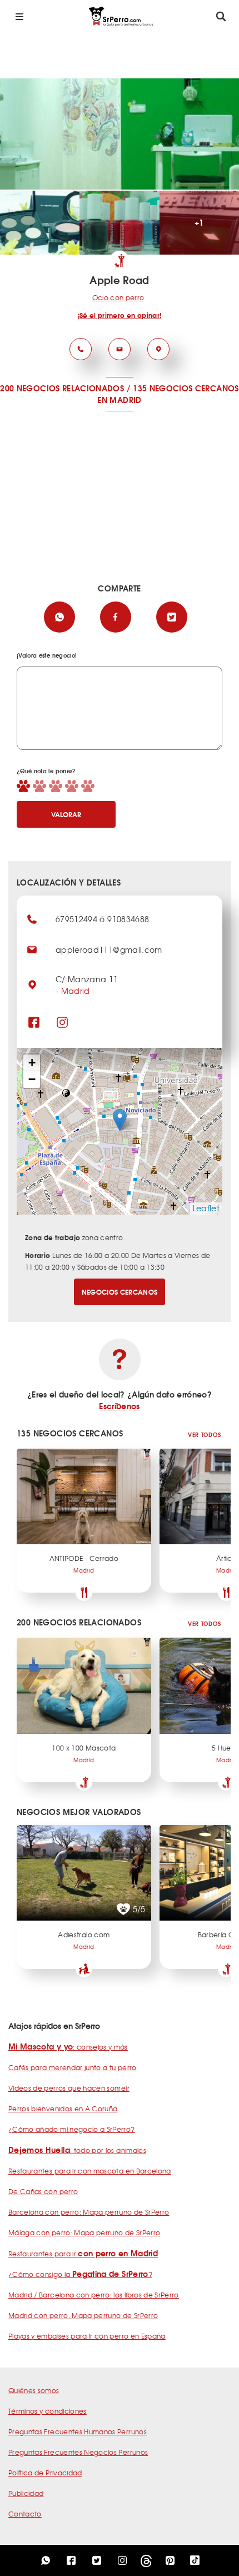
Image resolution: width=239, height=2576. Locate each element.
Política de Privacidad (45, 2473)
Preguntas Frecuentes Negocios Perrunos (78, 2452)
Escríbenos (120, 1406)
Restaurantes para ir (83, 2254)
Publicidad (26, 2493)
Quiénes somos (34, 2390)
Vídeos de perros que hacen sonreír (69, 2088)
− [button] (32, 1079)
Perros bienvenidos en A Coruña (63, 2108)
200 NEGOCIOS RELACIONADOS (62, 388)
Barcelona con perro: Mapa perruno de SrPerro (89, 2212)
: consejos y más (68, 2047)
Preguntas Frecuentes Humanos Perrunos (78, 2431)
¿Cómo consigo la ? (80, 2274)
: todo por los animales (77, 2150)
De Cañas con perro (43, 2191)
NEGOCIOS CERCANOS (120, 1292)
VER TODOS (204, 1434)
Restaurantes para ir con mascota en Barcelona (90, 2171)
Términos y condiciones (48, 2411)
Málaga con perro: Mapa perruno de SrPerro (84, 2232)
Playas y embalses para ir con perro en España (87, 2336)
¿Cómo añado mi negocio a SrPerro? (72, 2129)
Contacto (25, 2514)
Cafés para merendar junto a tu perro (73, 2067)
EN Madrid (119, 400)
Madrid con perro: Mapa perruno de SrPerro (83, 2315)
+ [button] (32, 1063)
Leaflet (206, 1208)
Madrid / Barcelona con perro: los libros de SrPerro (94, 2295)
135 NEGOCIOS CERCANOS (186, 388)
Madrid (76, 991)
